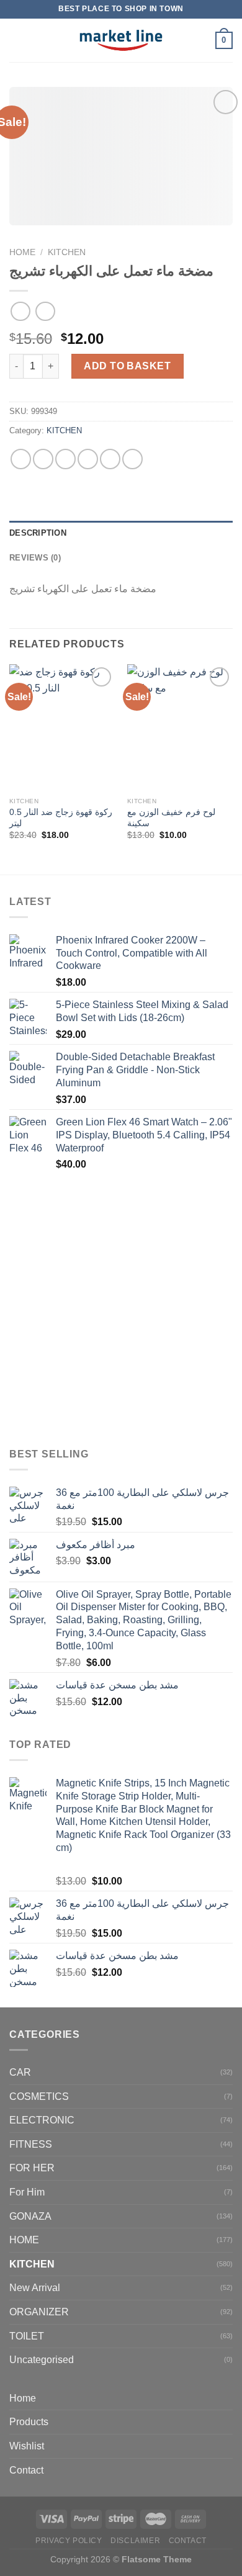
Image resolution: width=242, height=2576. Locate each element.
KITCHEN (67, 252)
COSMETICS (39, 2096)
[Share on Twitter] (65, 459)
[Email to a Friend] (88, 459)
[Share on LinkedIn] (132, 459)
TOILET (27, 2336)
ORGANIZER (39, 2312)
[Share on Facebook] (43, 459)
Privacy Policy (69, 2541)
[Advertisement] (121, 1310)
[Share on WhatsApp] (21, 459)
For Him (27, 2192)
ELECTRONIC (42, 2120)
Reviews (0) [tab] (35, 558)
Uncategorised (42, 2360)
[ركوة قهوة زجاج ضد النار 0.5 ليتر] (62, 727)
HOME (24, 2240)
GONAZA (30, 2216)
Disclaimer (135, 2541)
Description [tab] (38, 533)
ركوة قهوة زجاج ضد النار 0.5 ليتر (61, 818)
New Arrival (35, 2288)
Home (22, 252)
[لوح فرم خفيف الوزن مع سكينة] (180, 727)
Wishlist (27, 2446)
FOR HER (32, 2168)
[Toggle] (228, 2422)
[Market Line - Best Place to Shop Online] (121, 40)
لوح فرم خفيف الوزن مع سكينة (171, 818)
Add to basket (127, 366)
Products (29, 2422)
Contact (26, 2470)
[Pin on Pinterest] (110, 459)
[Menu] (17, 40)
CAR (20, 2072)
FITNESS (31, 2144)
